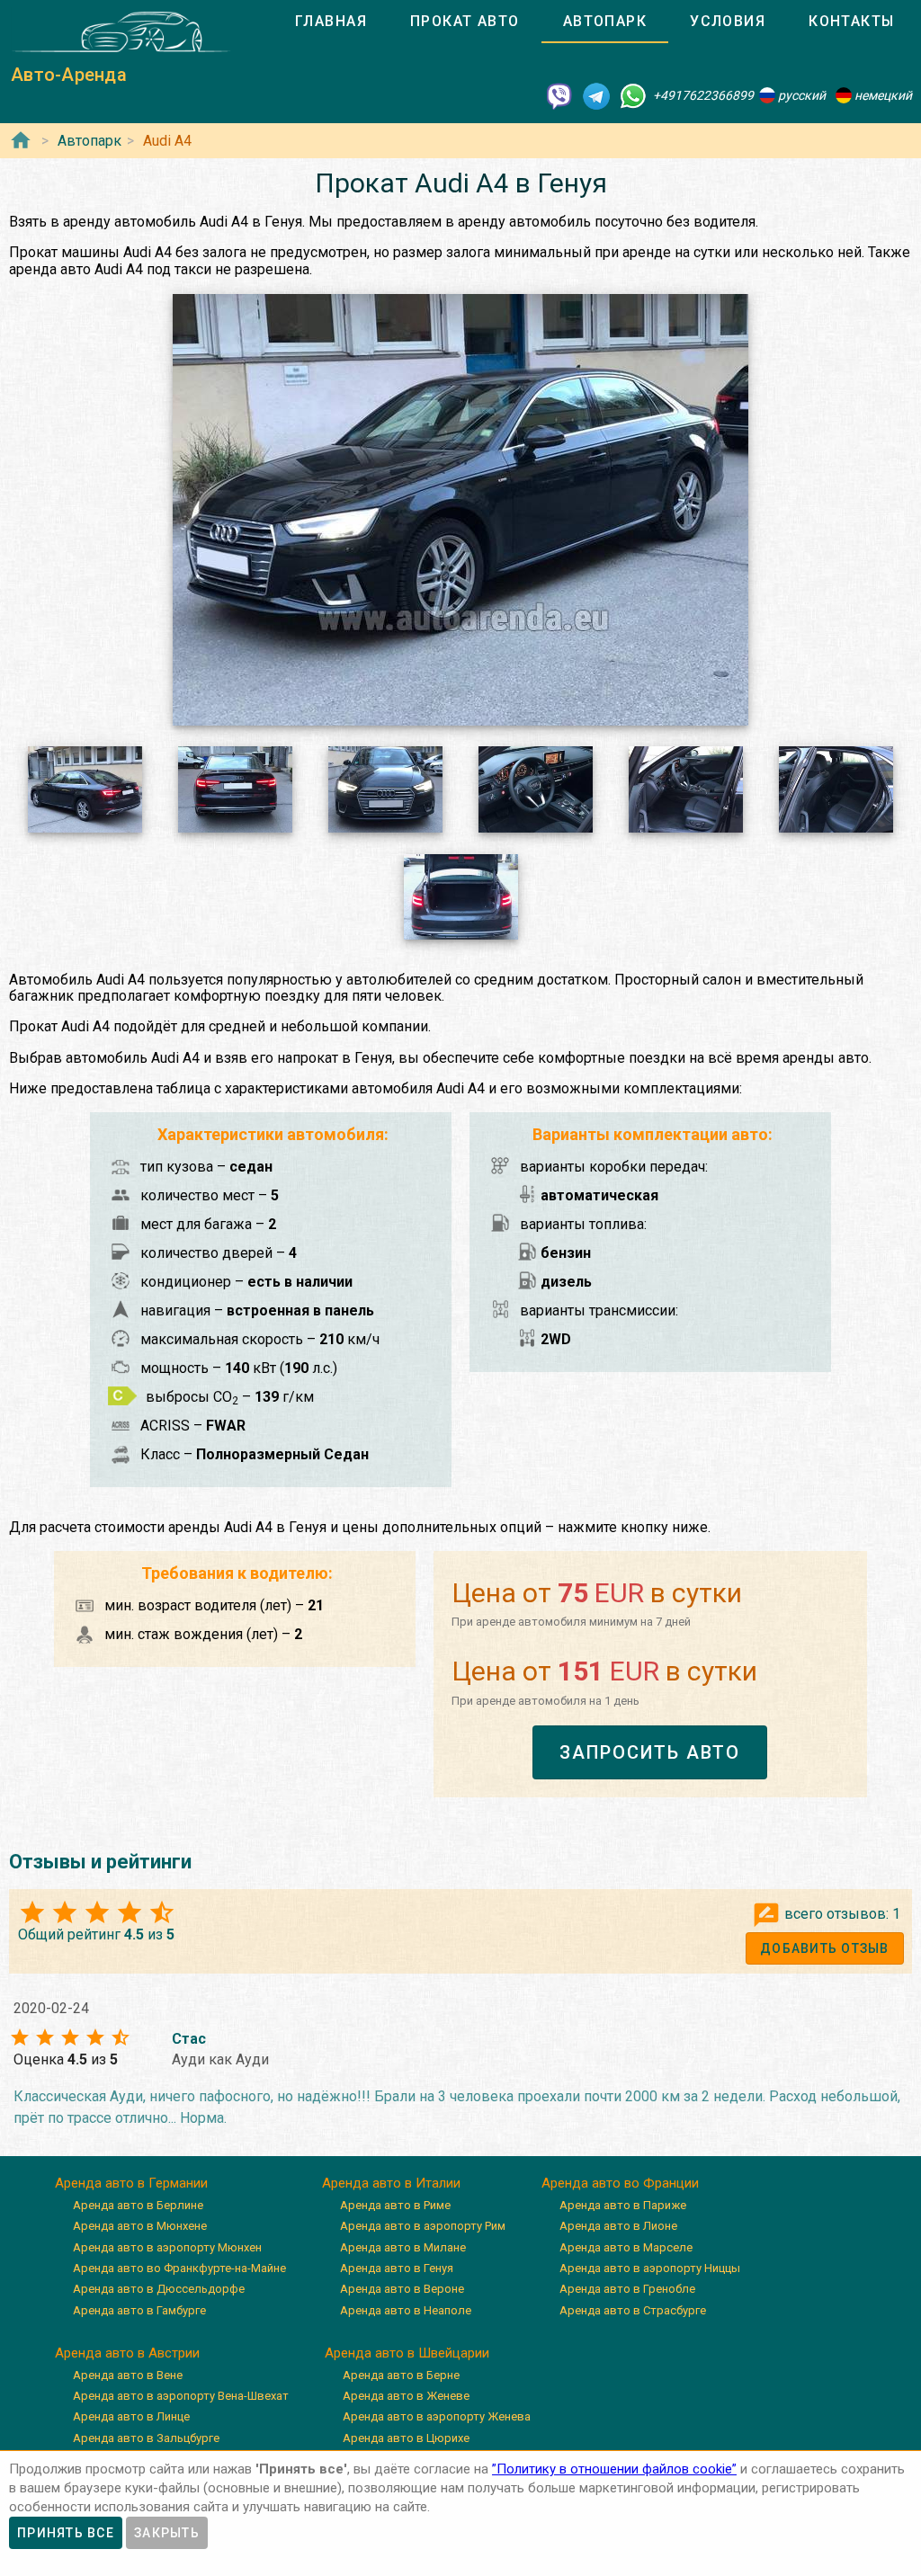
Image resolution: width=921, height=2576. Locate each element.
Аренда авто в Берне (401, 2375)
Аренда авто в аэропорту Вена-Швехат (181, 2396)
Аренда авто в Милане (403, 2247)
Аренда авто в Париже (623, 2205)
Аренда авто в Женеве (406, 2396)
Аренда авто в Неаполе (406, 2310)
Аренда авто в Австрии (127, 2353)
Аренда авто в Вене (128, 2375)
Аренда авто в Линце (131, 2416)
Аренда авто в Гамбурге (139, 2310)
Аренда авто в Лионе (618, 2226)
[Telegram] (596, 95)
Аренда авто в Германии (131, 2183)
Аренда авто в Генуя (397, 2268)
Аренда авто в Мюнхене (140, 2226)
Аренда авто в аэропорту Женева (437, 2416)
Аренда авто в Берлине (138, 2205)
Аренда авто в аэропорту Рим (423, 2226)
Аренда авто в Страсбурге (633, 2310)
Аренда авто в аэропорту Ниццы (650, 2268)
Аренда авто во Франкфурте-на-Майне (179, 2268)
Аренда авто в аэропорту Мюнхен (167, 2247)
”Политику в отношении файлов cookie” (614, 2469)
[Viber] (559, 95)
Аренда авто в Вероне (402, 2289)
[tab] (331, 22)
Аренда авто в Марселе (626, 2247)
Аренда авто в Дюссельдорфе (159, 2289)
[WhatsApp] (633, 95)
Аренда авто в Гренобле (627, 2289)
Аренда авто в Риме (395, 2205)
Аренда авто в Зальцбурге (146, 2438)
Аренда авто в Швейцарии (407, 2353)
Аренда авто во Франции (620, 2183)
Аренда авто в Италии (391, 2183)
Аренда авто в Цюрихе (406, 2438)
